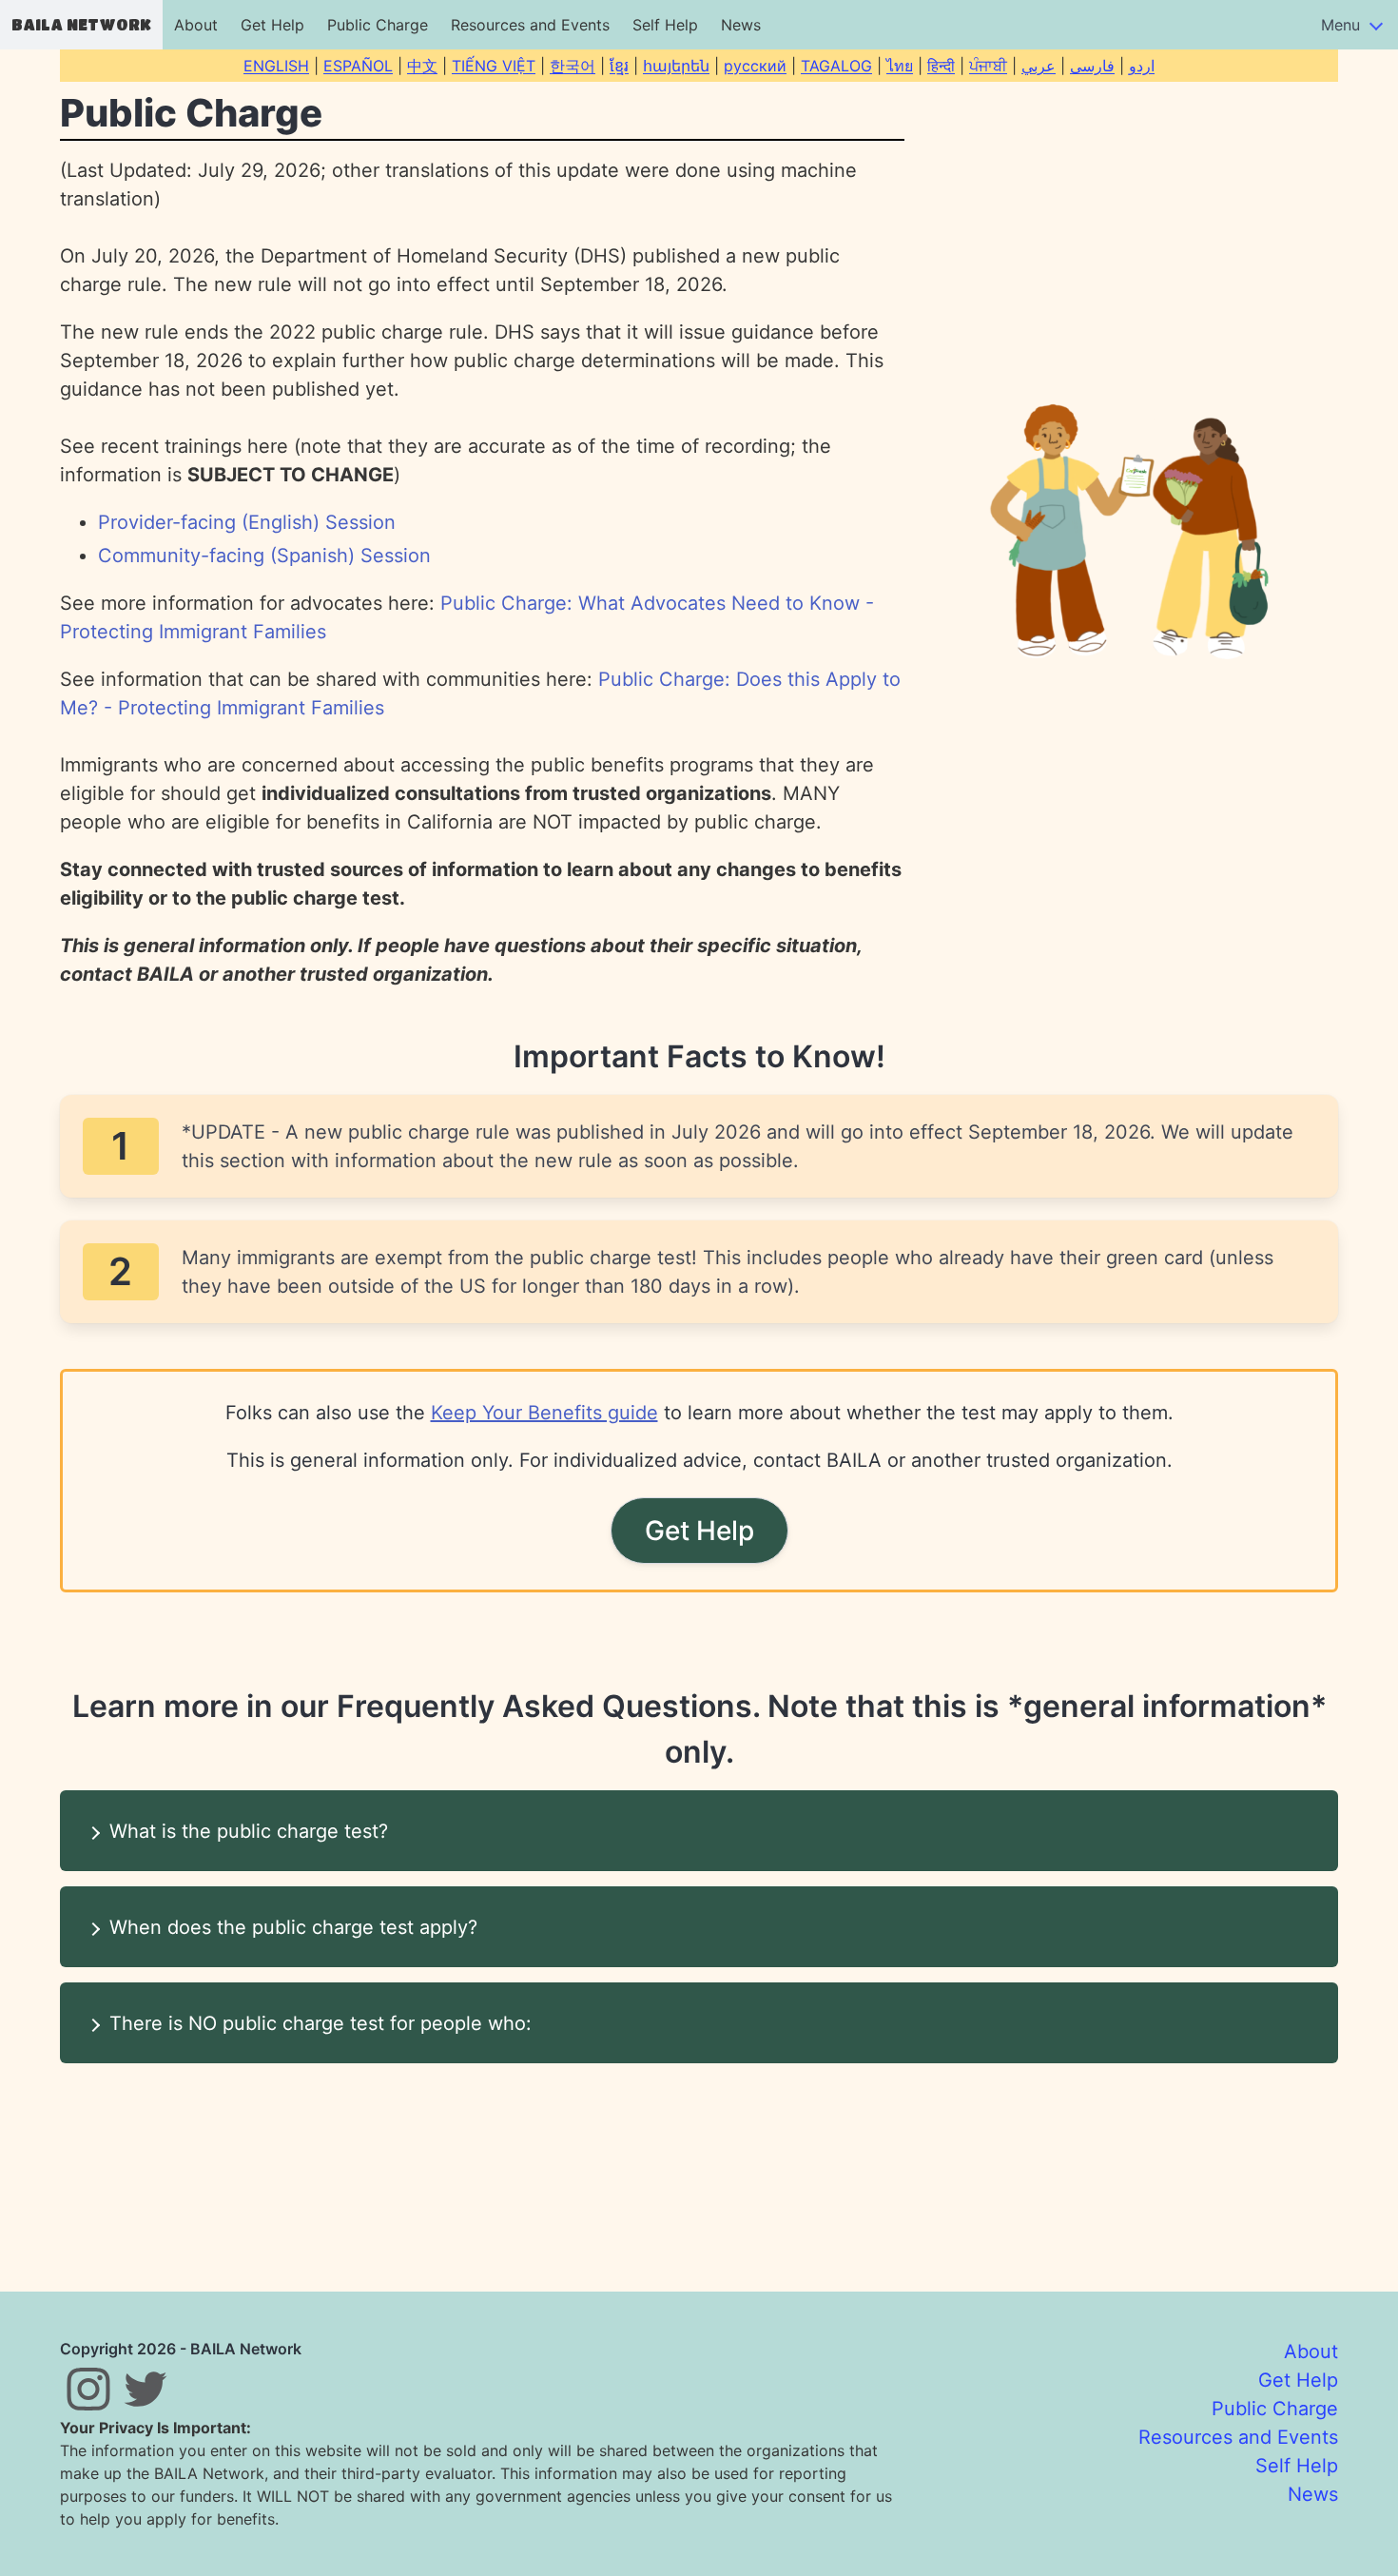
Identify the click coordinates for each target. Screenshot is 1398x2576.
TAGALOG (836, 66)
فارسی (1092, 66)
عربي (1039, 66)
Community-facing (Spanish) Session (264, 556)
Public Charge (378, 25)
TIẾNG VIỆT (494, 66)
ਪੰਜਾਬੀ (988, 66)
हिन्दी (941, 66)
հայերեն (676, 66)
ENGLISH (276, 66)
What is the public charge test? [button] (249, 1831)
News (741, 25)
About (196, 25)
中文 (422, 66)
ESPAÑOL (358, 66)
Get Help (272, 25)
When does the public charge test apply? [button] (293, 1927)
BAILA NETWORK (81, 24)
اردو (1142, 66)
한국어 (573, 66)
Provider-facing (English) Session (247, 522)
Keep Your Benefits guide (544, 1413)
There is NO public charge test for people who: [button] (320, 2023)
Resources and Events (530, 25)
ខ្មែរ (619, 66)
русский (755, 66)
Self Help (665, 25)
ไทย (900, 66)
